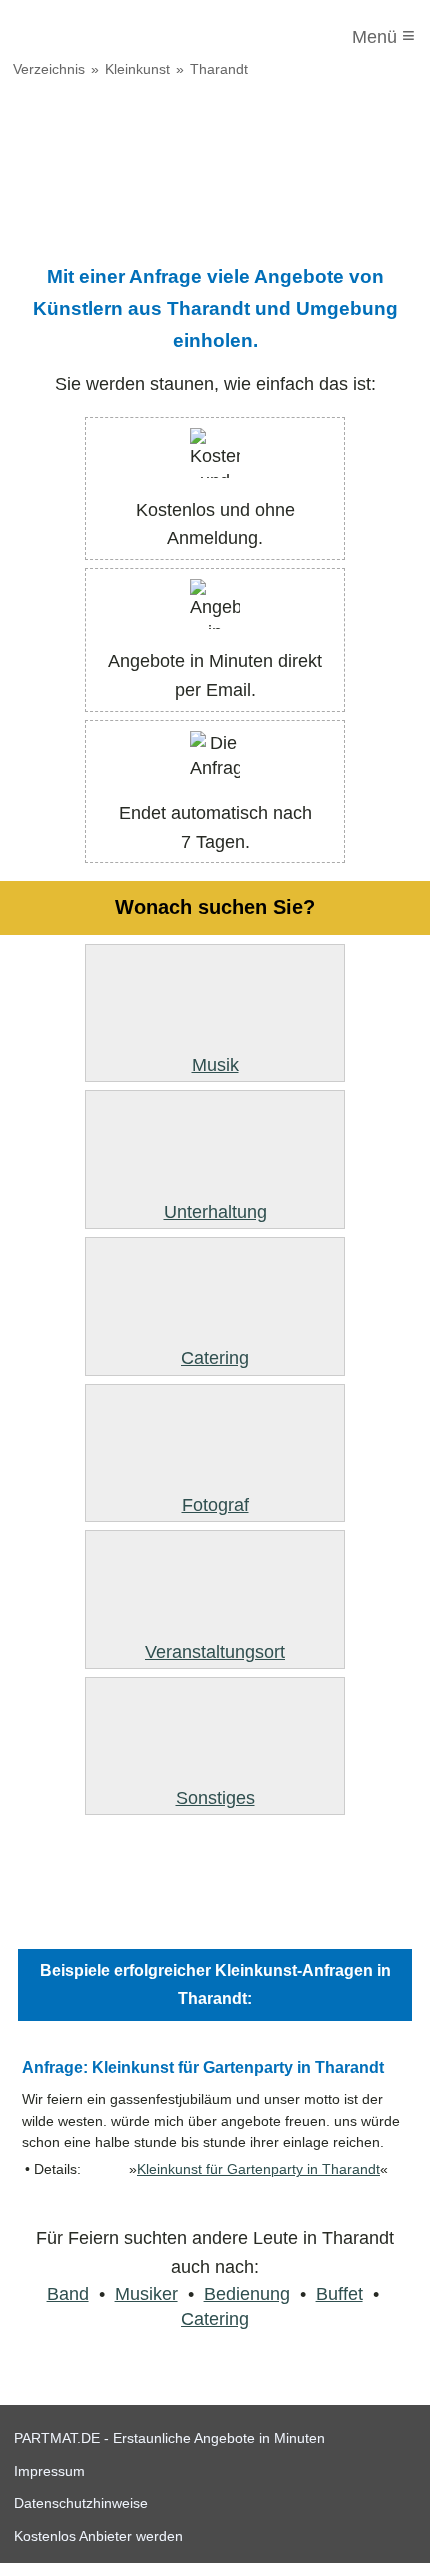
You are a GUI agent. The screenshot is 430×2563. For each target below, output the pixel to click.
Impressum (49, 2471)
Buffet (339, 2294)
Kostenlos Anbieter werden (98, 2536)
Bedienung (247, 2294)
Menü (383, 35)
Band (68, 2294)
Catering (215, 2319)
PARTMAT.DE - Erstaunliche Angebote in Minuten (169, 2438)
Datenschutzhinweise (81, 2503)
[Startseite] (97, 37)
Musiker (146, 2294)
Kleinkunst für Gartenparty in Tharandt (258, 2169)
